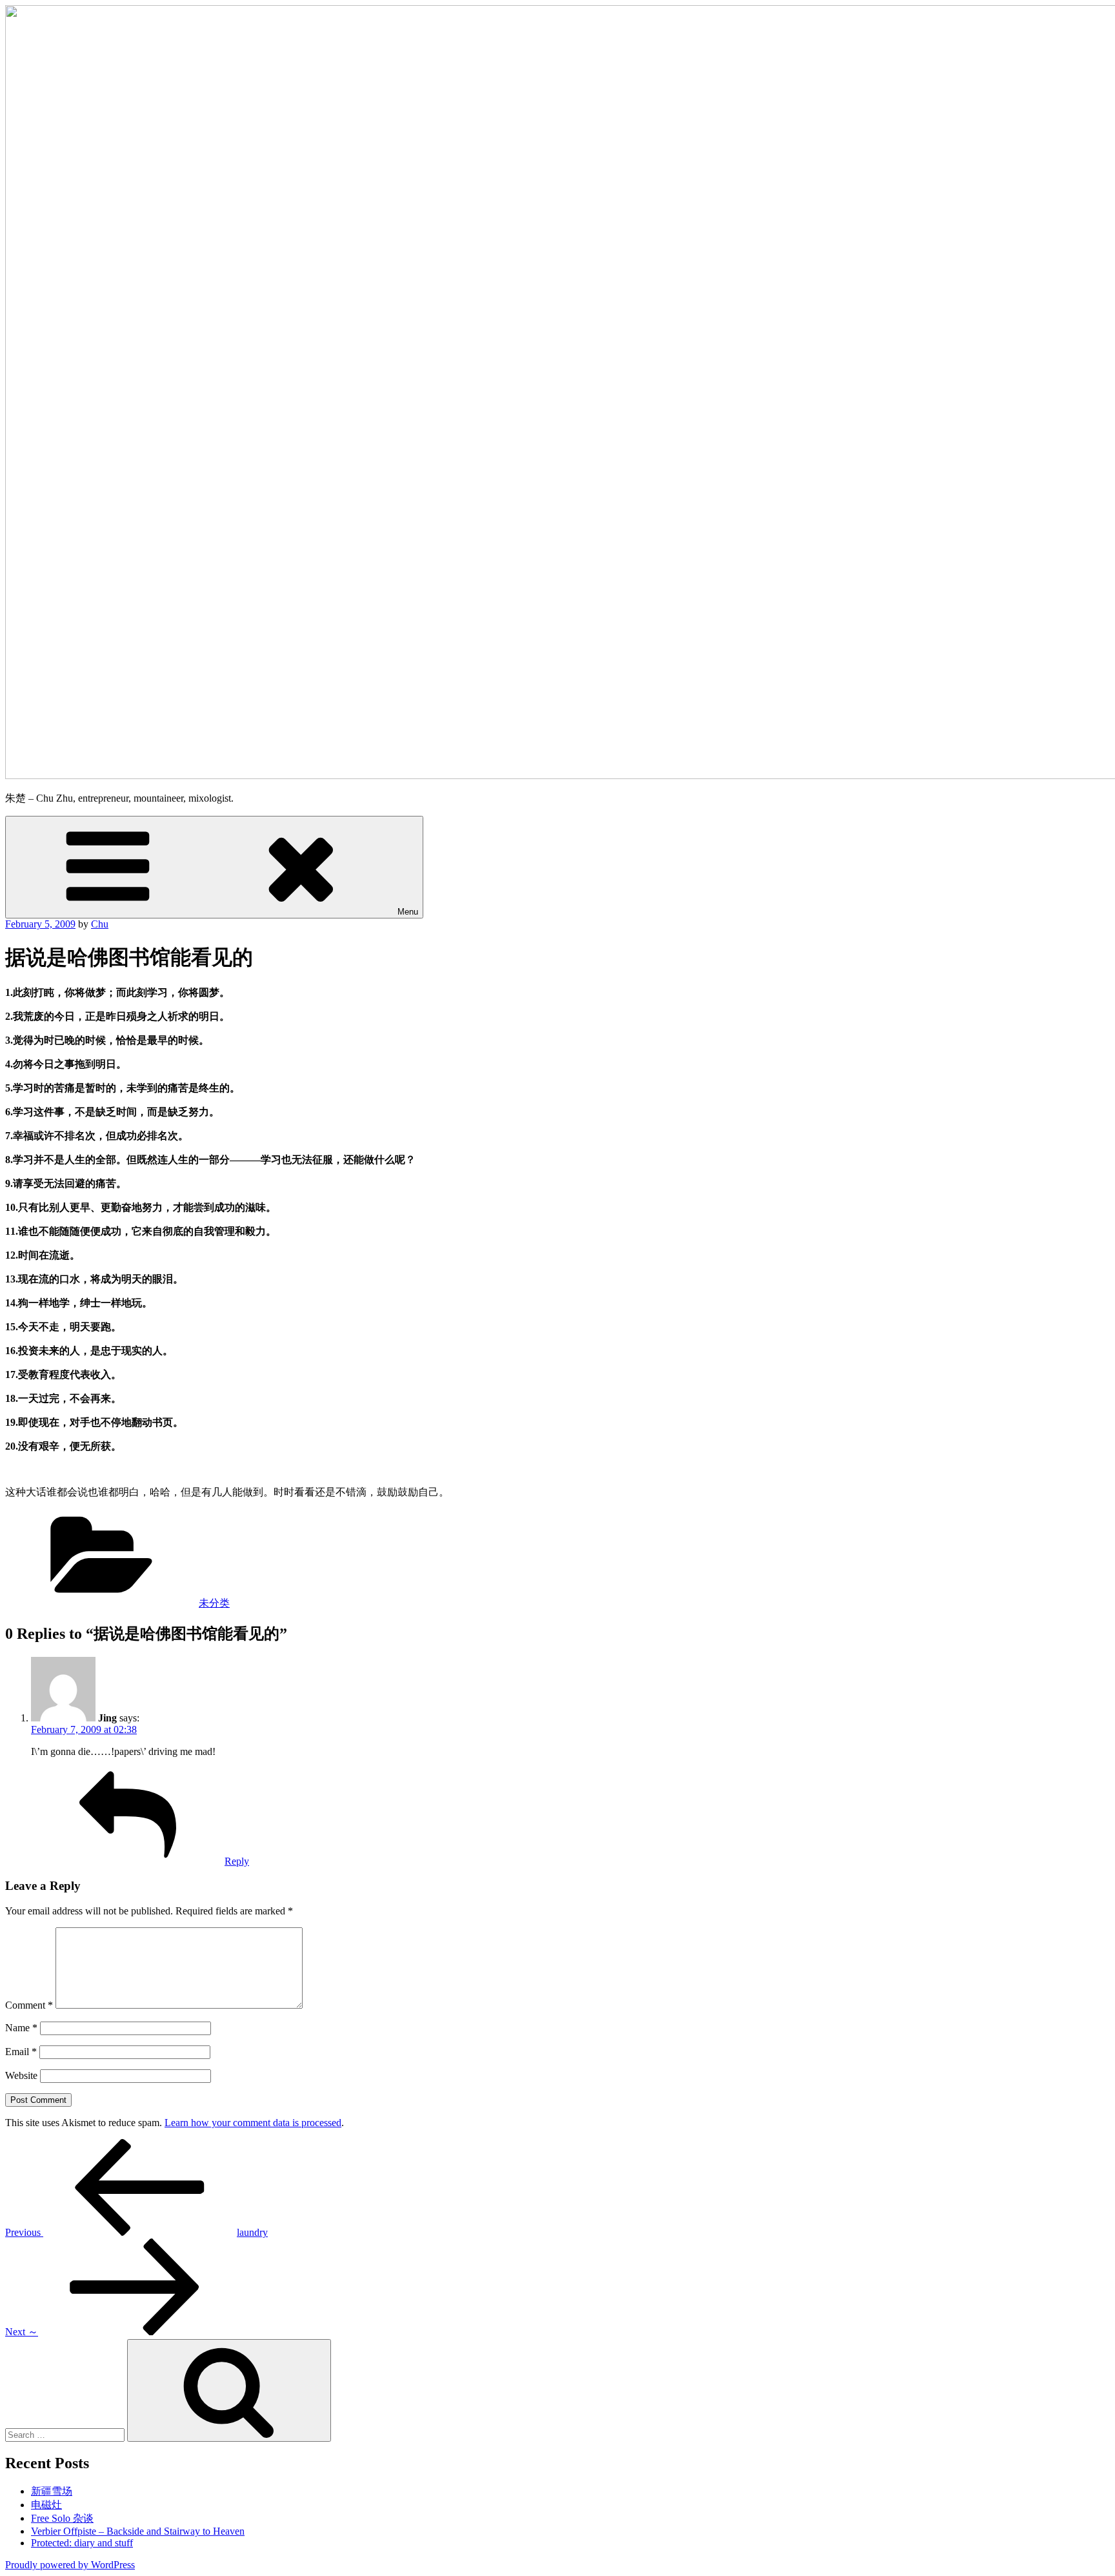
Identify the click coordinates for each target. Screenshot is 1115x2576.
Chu (100, 924)
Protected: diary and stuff (82, 2543)
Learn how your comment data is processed (253, 2123)
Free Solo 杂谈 (62, 2518)
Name (21, 2028)
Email (21, 2052)
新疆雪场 (52, 2491)
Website (21, 2075)
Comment (29, 2005)
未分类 (214, 1603)
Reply (237, 1861)
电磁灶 (46, 2505)
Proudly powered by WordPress (70, 2565)
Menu (408, 912)
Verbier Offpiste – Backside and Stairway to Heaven (138, 2531)
